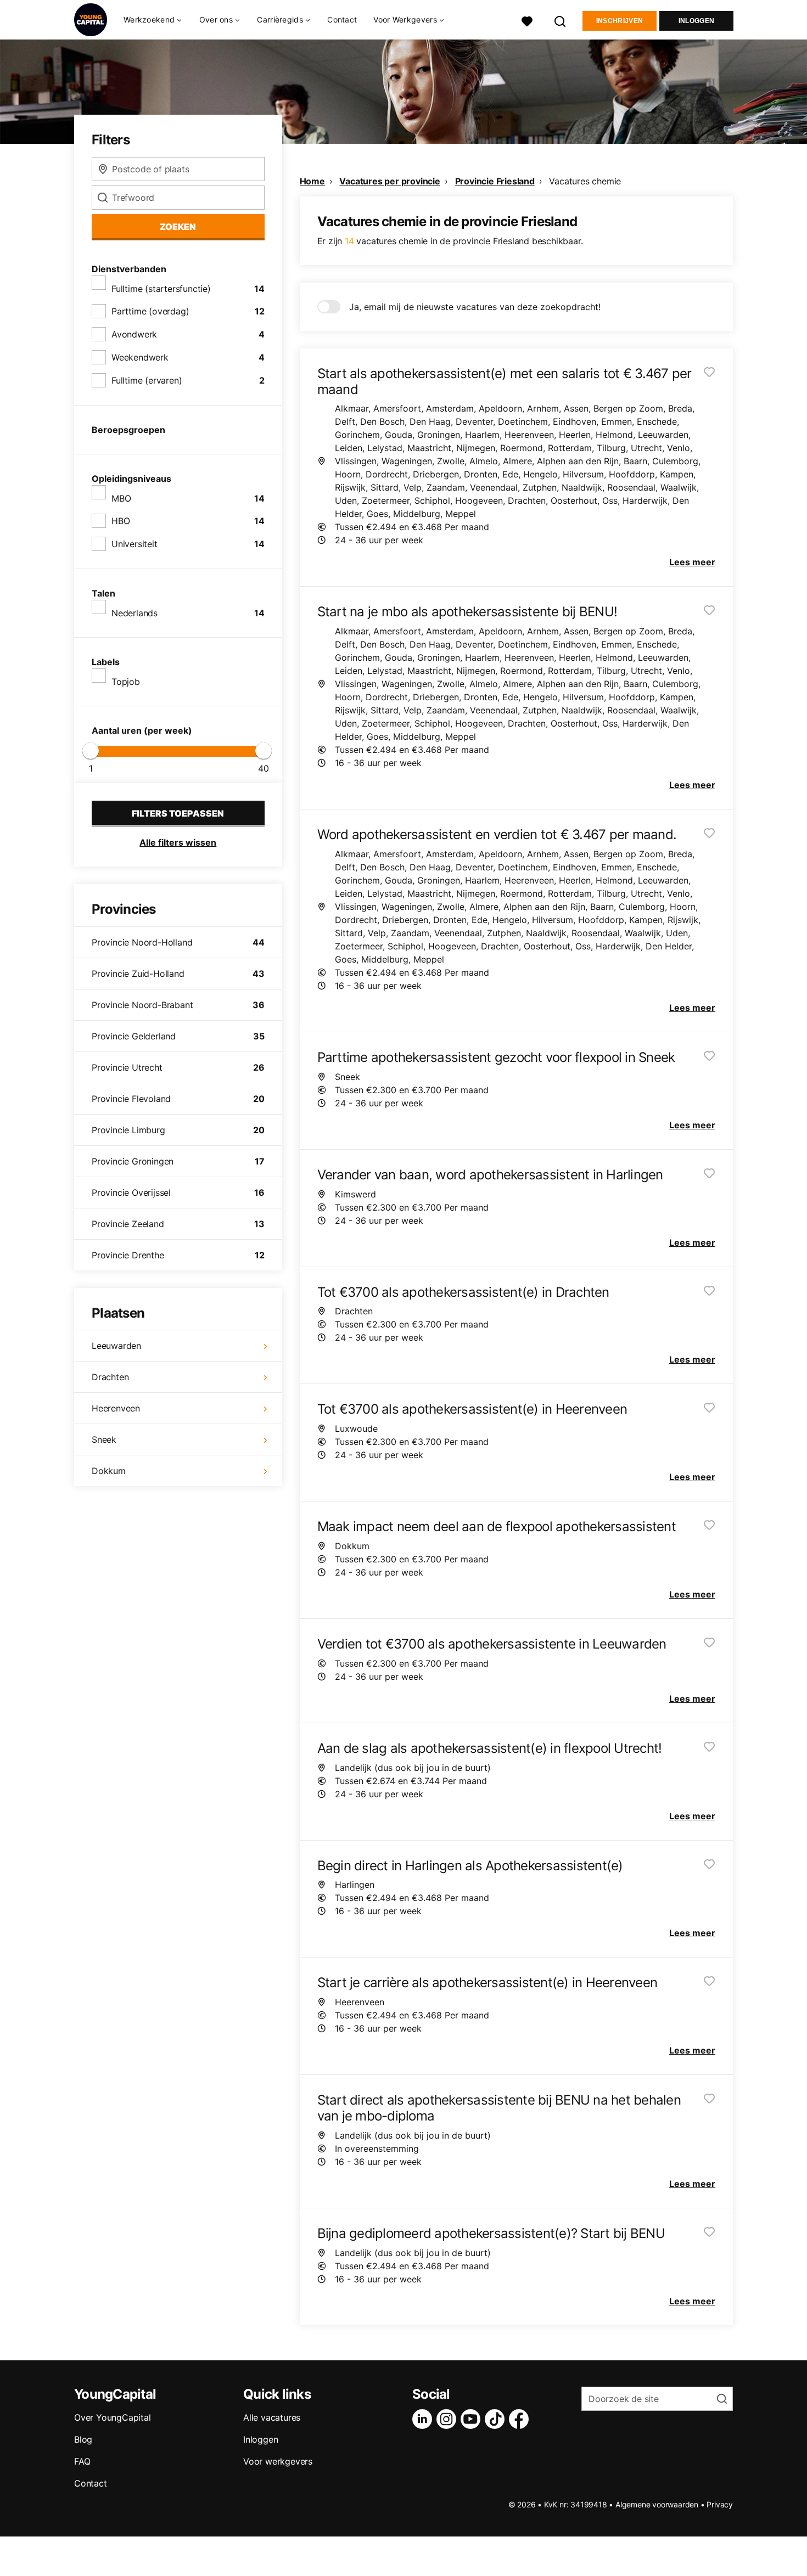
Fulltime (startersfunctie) (161, 289)
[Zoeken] (561, 20)
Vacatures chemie (585, 181)
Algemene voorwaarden (657, 2504)
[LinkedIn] (424, 2419)
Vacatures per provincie (390, 181)
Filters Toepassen (178, 813)
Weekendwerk (140, 357)
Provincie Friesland (495, 181)
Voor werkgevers (278, 2461)
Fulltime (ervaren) (147, 380)
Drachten (110, 1377)
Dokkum (109, 1471)
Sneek (104, 1439)
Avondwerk (134, 334)
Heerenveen (116, 1408)
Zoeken (178, 227)
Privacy (720, 2504)
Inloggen (696, 21)
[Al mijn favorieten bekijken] (527, 20)
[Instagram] (449, 2419)
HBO (121, 521)
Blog (83, 2439)
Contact (342, 19)
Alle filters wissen (178, 842)
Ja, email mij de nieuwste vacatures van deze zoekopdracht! (475, 307)
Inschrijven (620, 21)
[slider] (91, 751)
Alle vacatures (272, 2417)
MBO (121, 498)
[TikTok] (497, 2419)
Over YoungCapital (113, 2417)
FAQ (82, 2461)
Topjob (126, 682)
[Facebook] (521, 2419)
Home (312, 181)
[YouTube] (473, 2419)
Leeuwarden (116, 1346)
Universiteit (134, 544)
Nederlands (134, 613)
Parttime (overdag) (150, 311)
